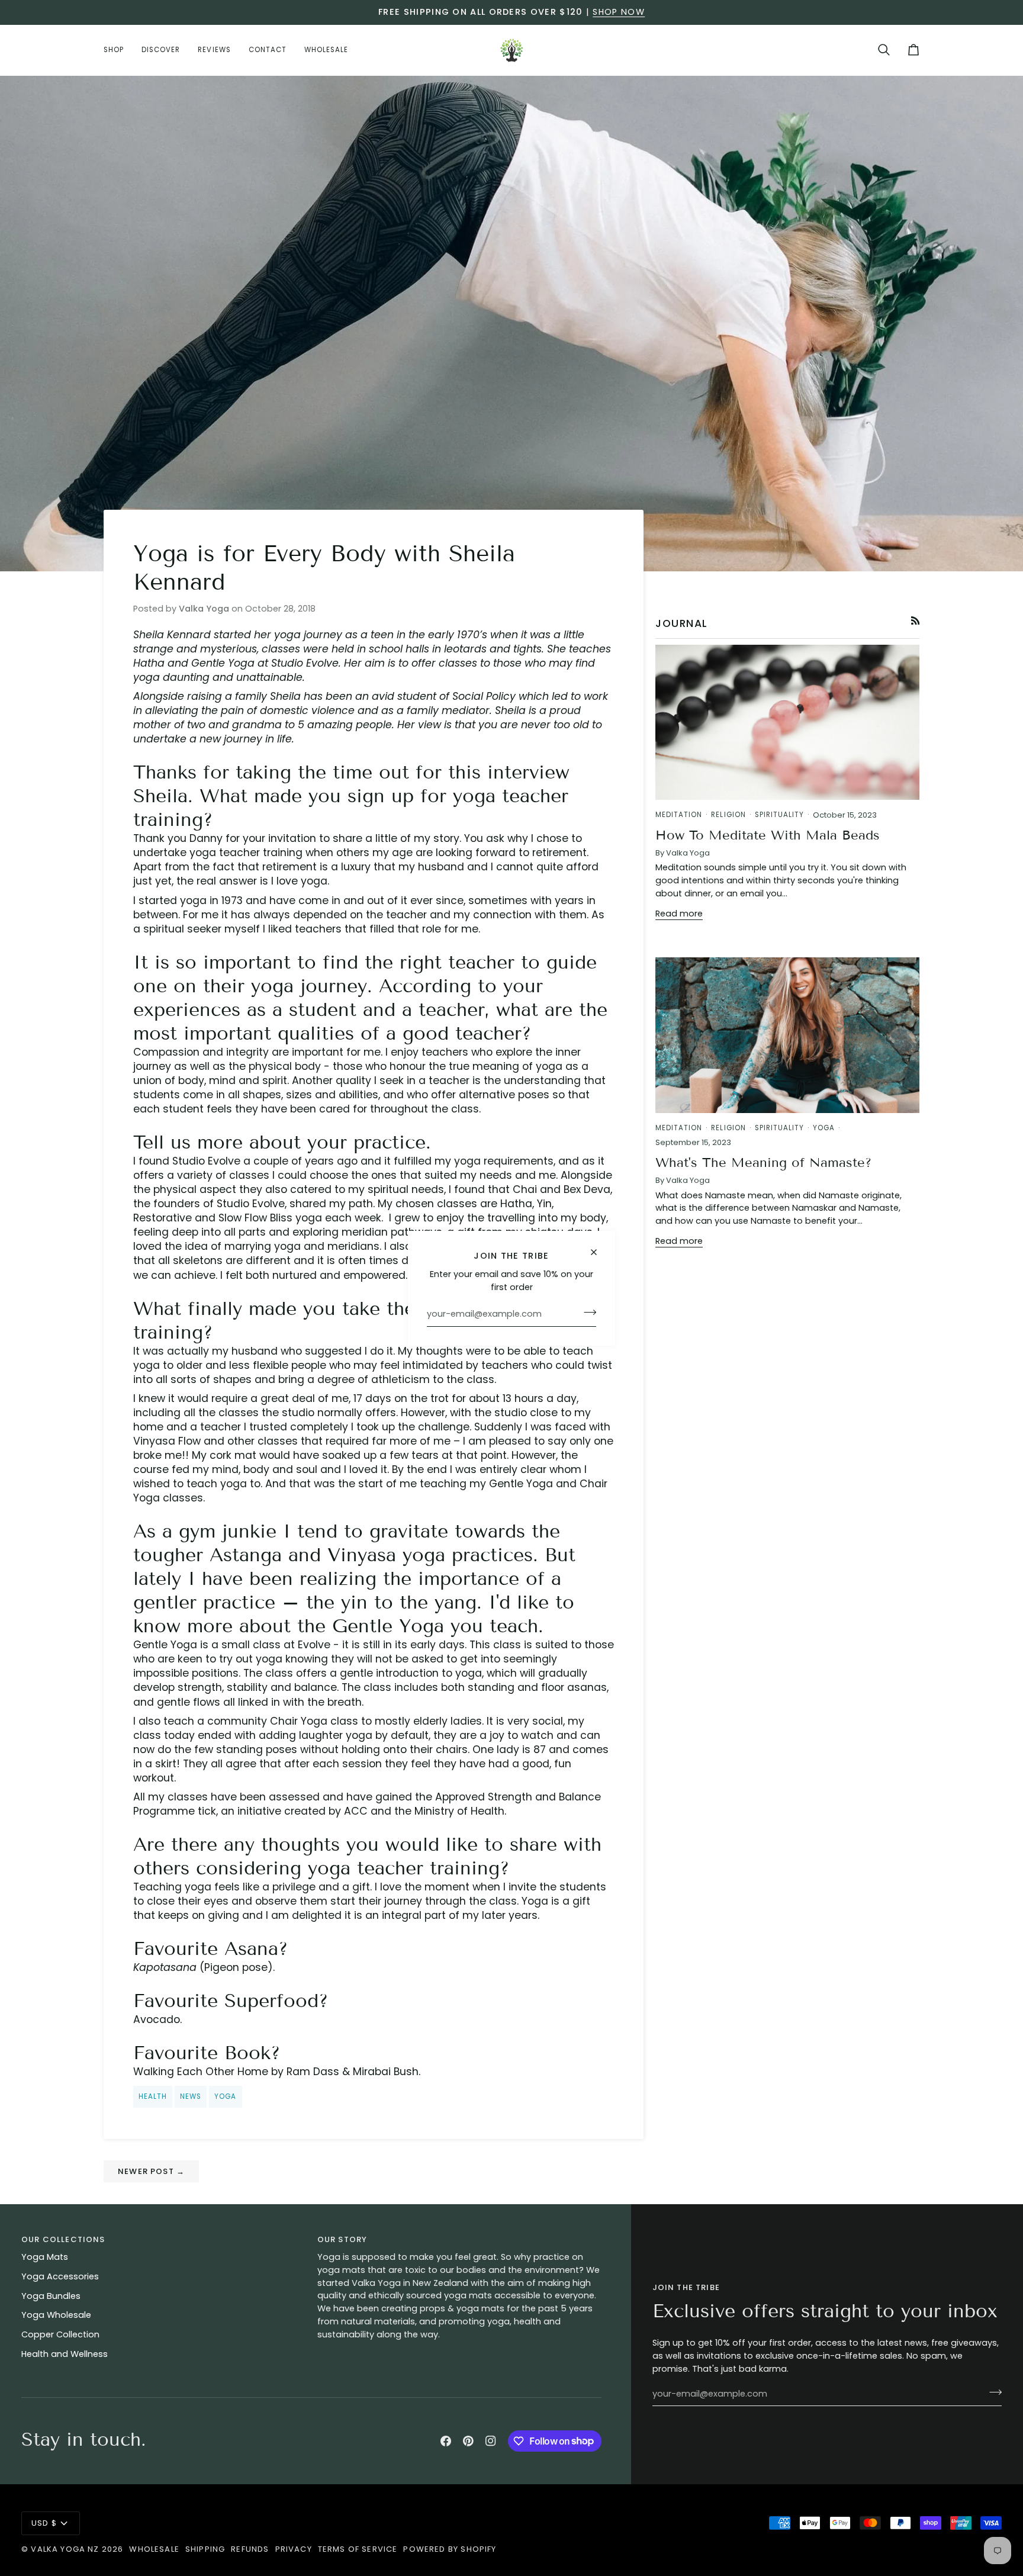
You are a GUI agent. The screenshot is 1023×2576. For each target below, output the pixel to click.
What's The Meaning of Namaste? (763, 1162)
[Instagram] (491, 2441)
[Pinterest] (468, 2441)
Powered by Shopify (450, 2549)
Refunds (250, 2549)
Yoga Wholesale (56, 2315)
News (191, 2096)
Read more (679, 914)
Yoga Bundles (51, 2296)
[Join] (586, 1313)
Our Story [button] (342, 2239)
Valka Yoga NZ (65, 2549)
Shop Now (618, 12)
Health (153, 2096)
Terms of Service (358, 2549)
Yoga (225, 2096)
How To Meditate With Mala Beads (768, 835)
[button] (118, 50)
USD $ (44, 2523)
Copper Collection (60, 2334)
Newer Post (151, 2171)
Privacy (294, 2549)
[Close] (599, 1252)
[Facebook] (446, 2441)
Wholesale (154, 2549)
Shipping (205, 2549)
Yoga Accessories (60, 2276)
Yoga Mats (45, 2257)
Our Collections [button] (63, 2239)
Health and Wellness (65, 2354)
